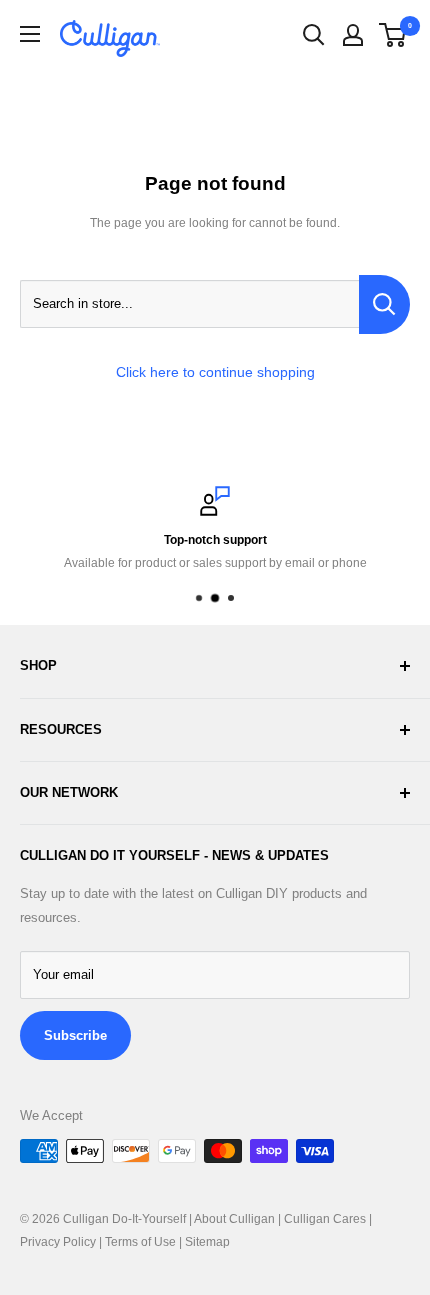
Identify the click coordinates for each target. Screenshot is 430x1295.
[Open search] (314, 35)
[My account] (353, 35)
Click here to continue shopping (215, 372)
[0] (393, 35)
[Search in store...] (384, 304)
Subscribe (75, 1035)
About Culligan (234, 1219)
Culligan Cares (325, 1219)
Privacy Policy (58, 1242)
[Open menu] (30, 34)
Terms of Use (140, 1242)
